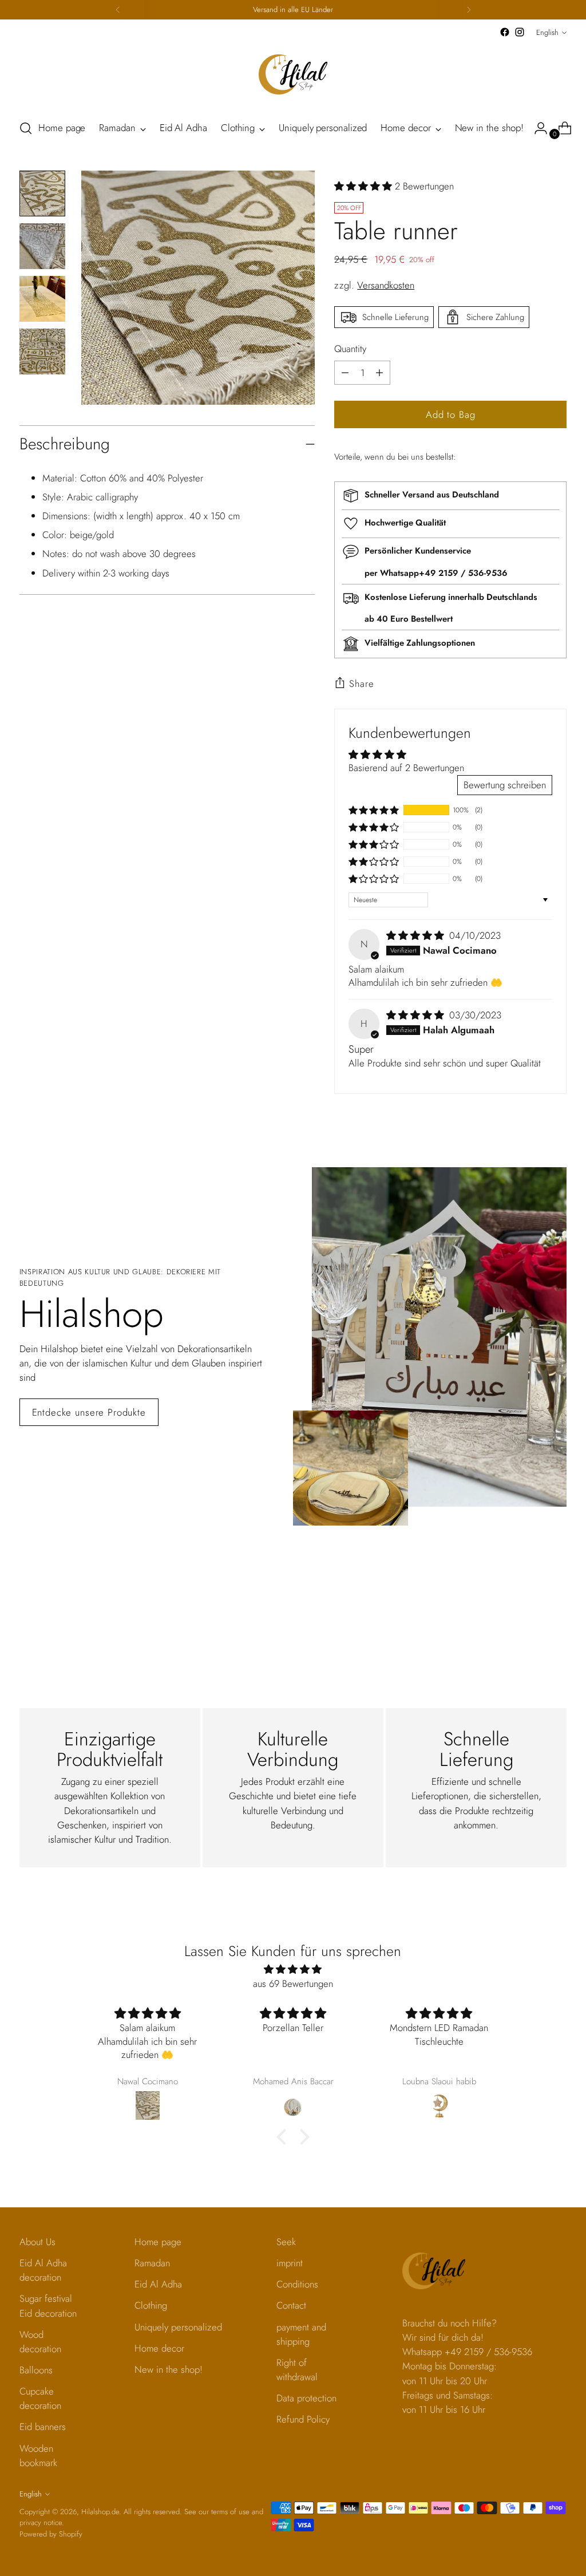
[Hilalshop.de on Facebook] (505, 32)
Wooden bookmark (38, 2456)
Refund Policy (303, 2419)
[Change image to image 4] (42, 351)
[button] (365, 186)
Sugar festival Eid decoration (48, 2306)
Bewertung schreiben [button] (505, 785)
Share (361, 683)
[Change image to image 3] (42, 299)
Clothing (151, 2305)
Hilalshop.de (100, 2512)
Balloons (36, 2370)
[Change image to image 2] (42, 246)
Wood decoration (40, 2342)
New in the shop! (169, 2369)
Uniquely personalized (178, 2327)
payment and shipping (301, 2334)
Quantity (350, 349)
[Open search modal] (26, 128)
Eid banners (43, 2427)
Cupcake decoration (40, 2398)
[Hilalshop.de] (293, 74)
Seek (286, 2242)
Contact (291, 2305)
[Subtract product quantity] (379, 373)
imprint (290, 2263)
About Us (37, 2242)
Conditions (297, 2284)
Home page (158, 2242)
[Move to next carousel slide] (557, 1600)
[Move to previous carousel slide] (530, 1601)
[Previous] (118, 10)
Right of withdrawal (297, 2370)
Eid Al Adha (158, 2284)
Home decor (159, 2348)
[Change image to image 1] (42, 193)
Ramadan (152, 2263)
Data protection (306, 2398)
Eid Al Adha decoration (43, 2270)
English (547, 32)
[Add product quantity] (345, 373)
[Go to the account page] (536, 128)
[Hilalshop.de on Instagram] (520, 32)
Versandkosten (386, 285)
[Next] (469, 10)
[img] (417, 935)
